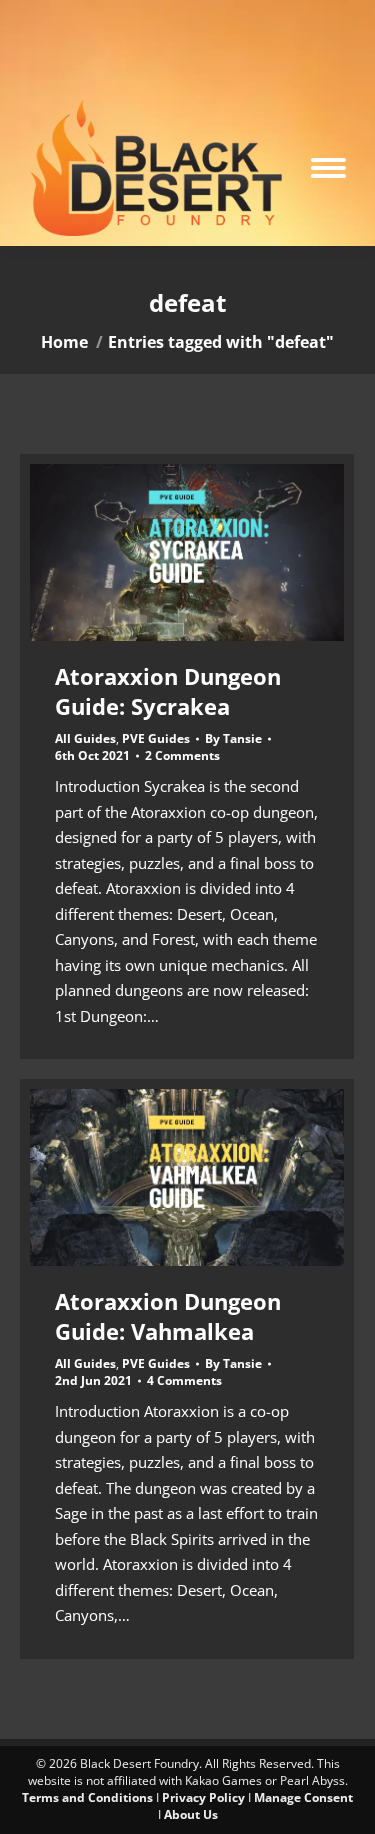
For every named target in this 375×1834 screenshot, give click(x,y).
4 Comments (184, 1381)
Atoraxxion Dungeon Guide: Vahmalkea (168, 1316)
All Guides (85, 738)
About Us (191, 1814)
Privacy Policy (203, 1797)
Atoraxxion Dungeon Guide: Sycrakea (168, 691)
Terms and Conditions (87, 1797)
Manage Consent (303, 1797)
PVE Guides (156, 738)
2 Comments (182, 756)
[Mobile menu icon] (328, 168)
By (233, 739)
